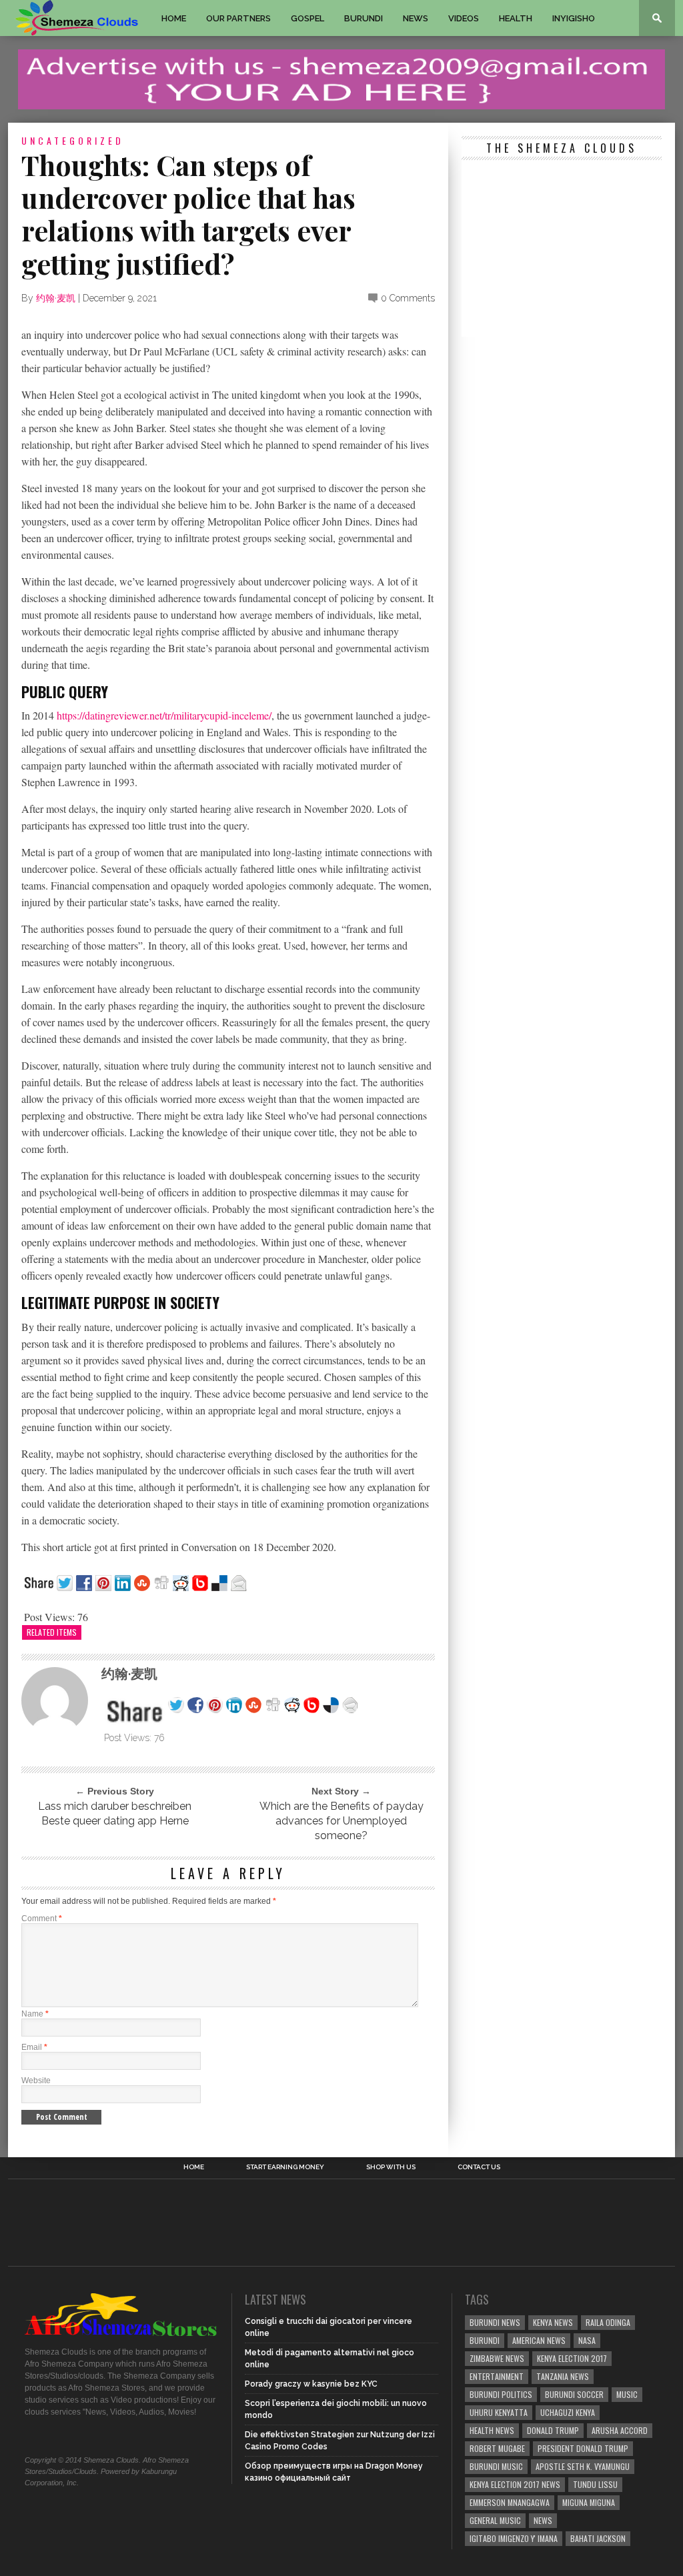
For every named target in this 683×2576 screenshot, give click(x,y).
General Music (495, 2520)
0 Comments (408, 298)
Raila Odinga (608, 2322)
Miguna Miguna (589, 2502)
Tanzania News (563, 2376)
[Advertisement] (562, 250)
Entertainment (497, 2376)
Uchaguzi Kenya (568, 2412)
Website (36, 2081)
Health (516, 18)
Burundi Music (496, 2466)
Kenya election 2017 (572, 2358)
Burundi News (495, 2322)
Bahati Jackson (598, 2538)
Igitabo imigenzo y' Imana (514, 2538)
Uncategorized (73, 140)
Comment (42, 1918)
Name (35, 2014)
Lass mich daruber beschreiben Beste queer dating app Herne (115, 1813)
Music (627, 2394)
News (416, 18)
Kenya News (553, 2322)
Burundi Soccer (574, 2394)
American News (539, 2340)
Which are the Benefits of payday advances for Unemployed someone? (341, 1821)
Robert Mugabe (497, 2448)
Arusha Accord (620, 2430)
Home (174, 18)
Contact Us (479, 2167)
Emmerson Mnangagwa (510, 2502)
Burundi (364, 18)
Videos (464, 18)
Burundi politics (501, 2394)
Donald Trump (553, 2430)
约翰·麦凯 (56, 298)
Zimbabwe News (497, 2358)
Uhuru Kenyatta (499, 2412)
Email (34, 2047)
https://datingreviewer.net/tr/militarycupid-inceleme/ (164, 715)
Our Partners (238, 18)
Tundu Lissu (595, 2484)
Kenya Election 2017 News (515, 2484)
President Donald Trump (583, 2448)
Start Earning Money (285, 2167)
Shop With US (391, 2167)
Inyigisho (574, 18)
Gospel (307, 18)
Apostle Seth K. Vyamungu (583, 2466)
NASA (587, 2340)
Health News (492, 2430)
